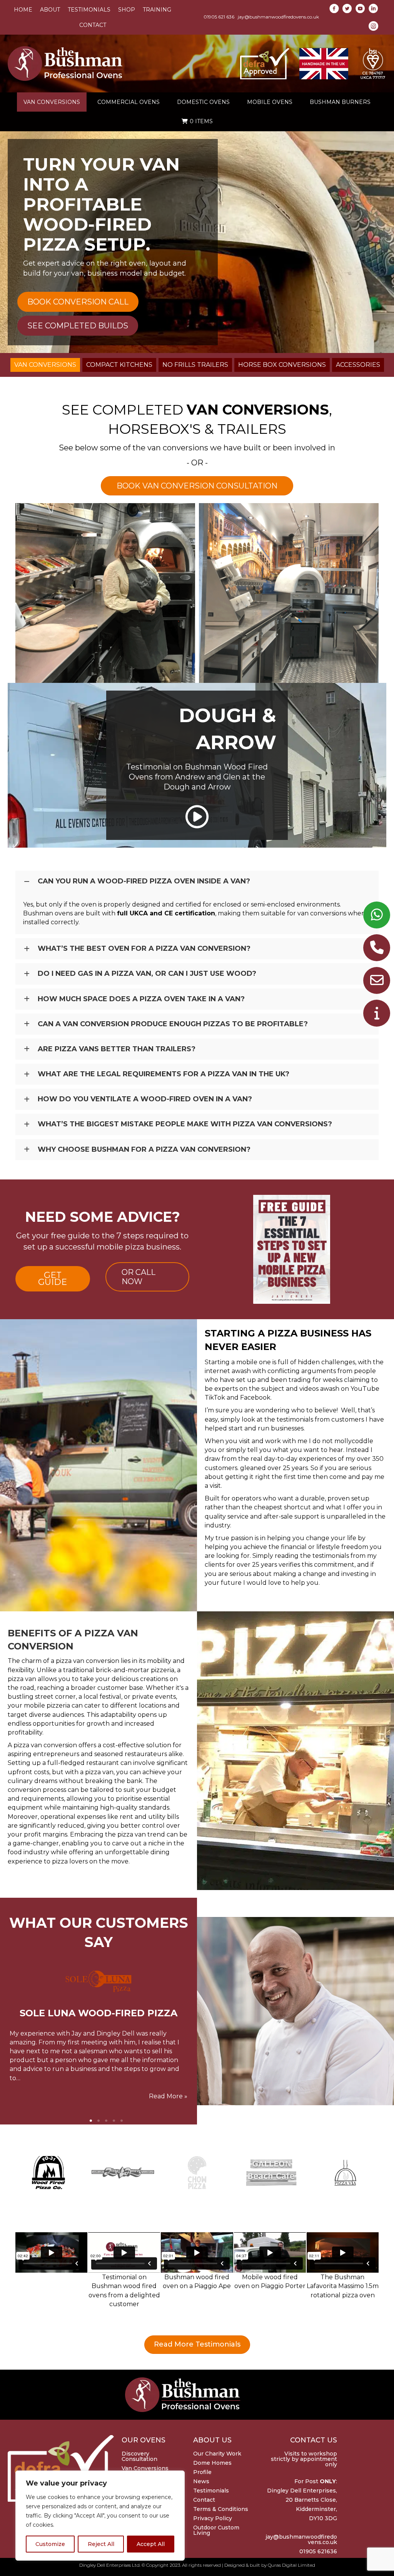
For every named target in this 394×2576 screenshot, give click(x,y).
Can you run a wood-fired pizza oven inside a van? (144, 881)
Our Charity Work (217, 2454)
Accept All (151, 2544)
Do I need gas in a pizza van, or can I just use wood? (147, 974)
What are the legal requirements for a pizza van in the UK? (164, 1074)
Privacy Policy (213, 2518)
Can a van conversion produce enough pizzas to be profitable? (173, 1024)
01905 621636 (318, 2551)
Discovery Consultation (139, 2456)
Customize (50, 2544)
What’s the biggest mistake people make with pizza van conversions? (185, 1124)
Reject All (101, 2544)
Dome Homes (212, 2463)
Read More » (168, 2096)
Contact (204, 2500)
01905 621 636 (219, 17)
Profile (202, 2472)
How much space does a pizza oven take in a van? (141, 999)
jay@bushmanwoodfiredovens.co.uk (278, 17)
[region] (100, 2516)
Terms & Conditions (221, 2509)
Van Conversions (145, 2468)
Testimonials (211, 2491)
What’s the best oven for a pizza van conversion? (144, 948)
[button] (197, 817)
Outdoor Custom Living (216, 2530)
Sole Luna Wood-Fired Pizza (98, 2013)
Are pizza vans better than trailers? (117, 1049)
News (201, 2481)
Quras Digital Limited (291, 2565)
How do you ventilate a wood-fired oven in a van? (145, 1099)
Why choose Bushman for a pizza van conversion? (144, 1149)
